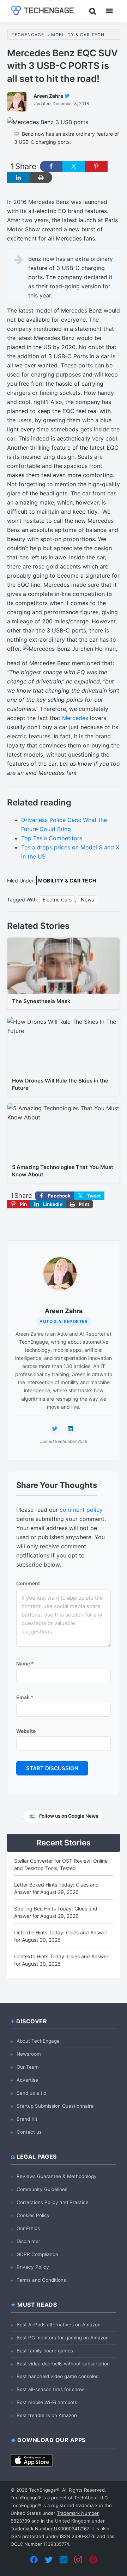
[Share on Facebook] (51, 166)
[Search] (92, 11)
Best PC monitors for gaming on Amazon (63, 2338)
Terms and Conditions (41, 2280)
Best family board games (45, 2351)
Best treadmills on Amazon (47, 2415)
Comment (28, 1583)
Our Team (28, 2067)
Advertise (27, 2080)
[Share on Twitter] (74, 166)
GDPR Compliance (37, 2254)
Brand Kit (27, 2119)
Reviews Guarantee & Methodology (57, 2176)
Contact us (29, 2132)
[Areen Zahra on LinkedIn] (70, 1429)
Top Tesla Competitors (52, 838)
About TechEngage (38, 2041)
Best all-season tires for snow (50, 2389)
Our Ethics (28, 2228)
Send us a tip (31, 2093)
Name (25, 1663)
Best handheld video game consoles (58, 2376)
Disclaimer (28, 2241)
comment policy (81, 1510)
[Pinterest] (93, 2559)
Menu (109, 11)
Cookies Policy (33, 2215)
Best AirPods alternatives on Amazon (59, 2325)
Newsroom (29, 2054)
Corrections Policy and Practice (53, 2202)
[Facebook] (34, 2559)
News (87, 900)
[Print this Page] (41, 178)
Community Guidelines (42, 2189)
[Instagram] (78, 2559)
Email (25, 1697)
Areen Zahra (64, 1311)
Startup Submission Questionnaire (55, 2106)
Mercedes (75, 718)
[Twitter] (49, 2559)
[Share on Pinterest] (96, 166)
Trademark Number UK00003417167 (50, 2529)
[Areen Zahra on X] (55, 1429)
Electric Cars (57, 900)
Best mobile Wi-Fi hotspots (47, 2402)
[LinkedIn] (64, 2559)
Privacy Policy (33, 2267)
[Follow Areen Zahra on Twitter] (67, 96)
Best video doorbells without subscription (63, 2364)
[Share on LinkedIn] (18, 178)
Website (26, 1731)
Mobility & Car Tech (67, 881)
